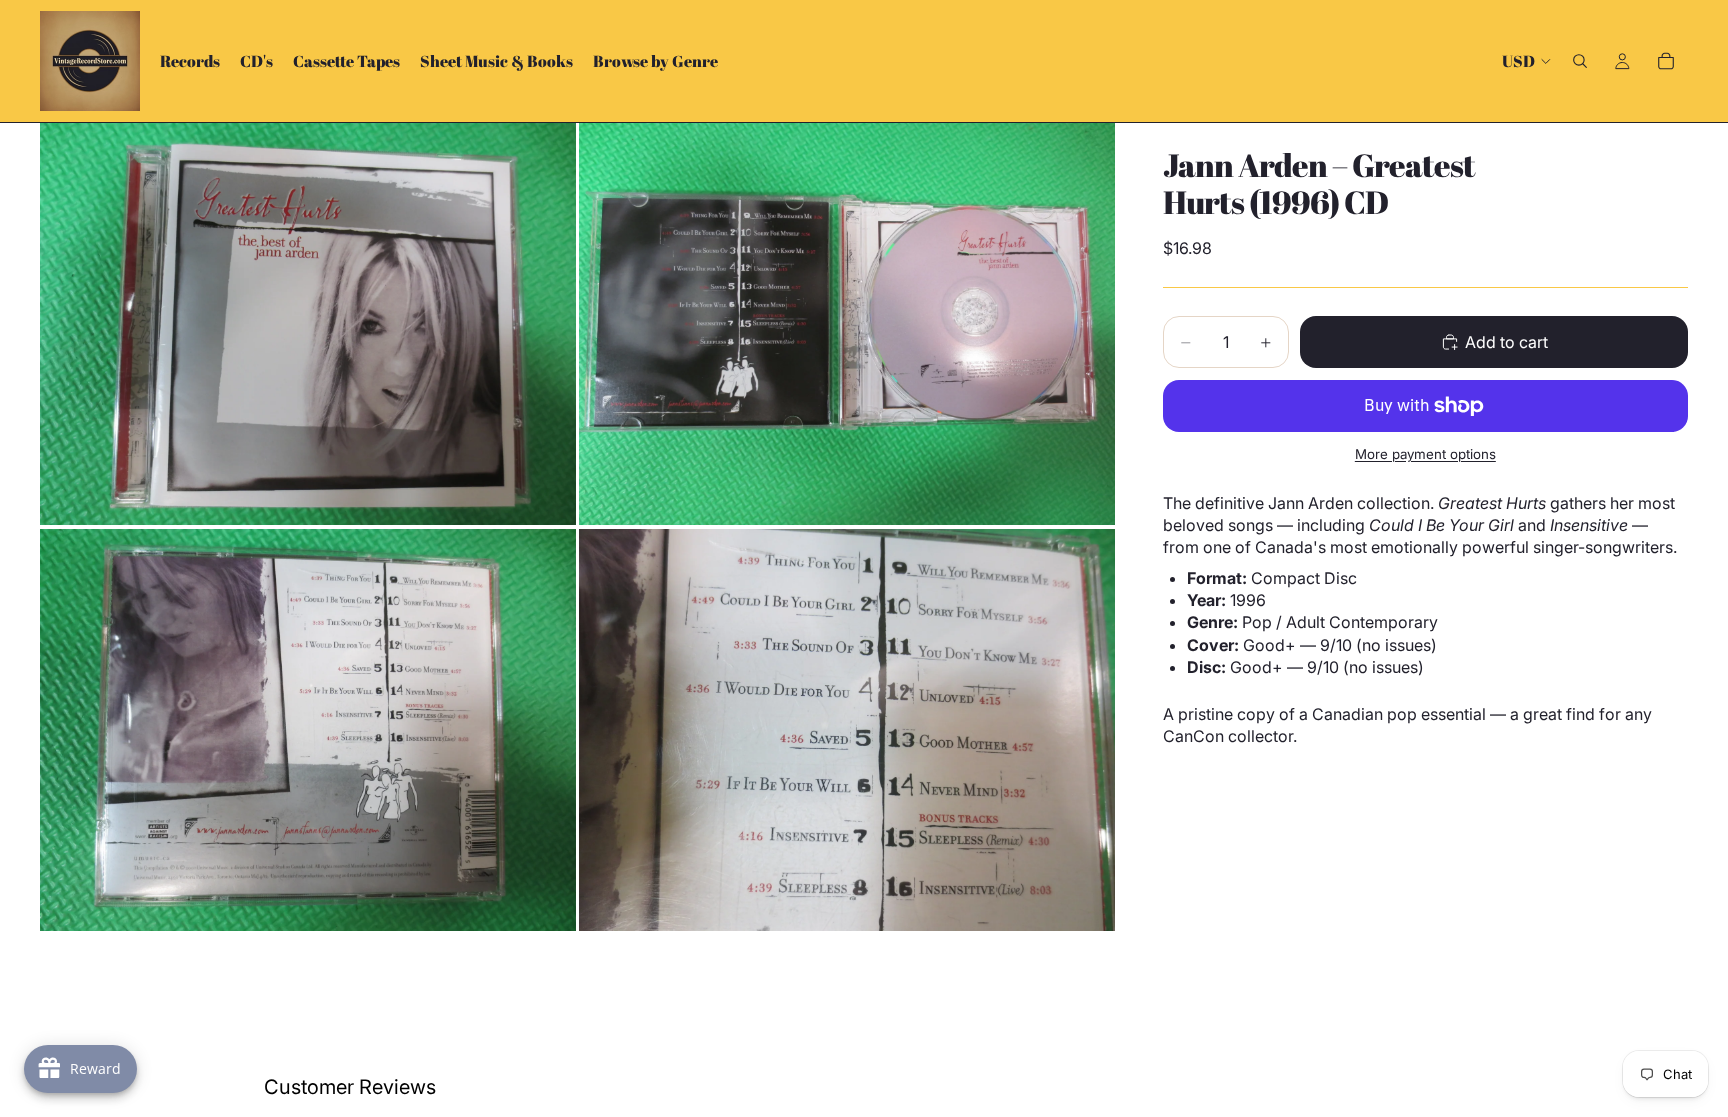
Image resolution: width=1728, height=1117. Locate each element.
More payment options (1425, 454)
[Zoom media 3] (308, 730)
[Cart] (1666, 61)
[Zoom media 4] (847, 730)
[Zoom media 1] (308, 324)
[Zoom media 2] (847, 324)
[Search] (1580, 61)
